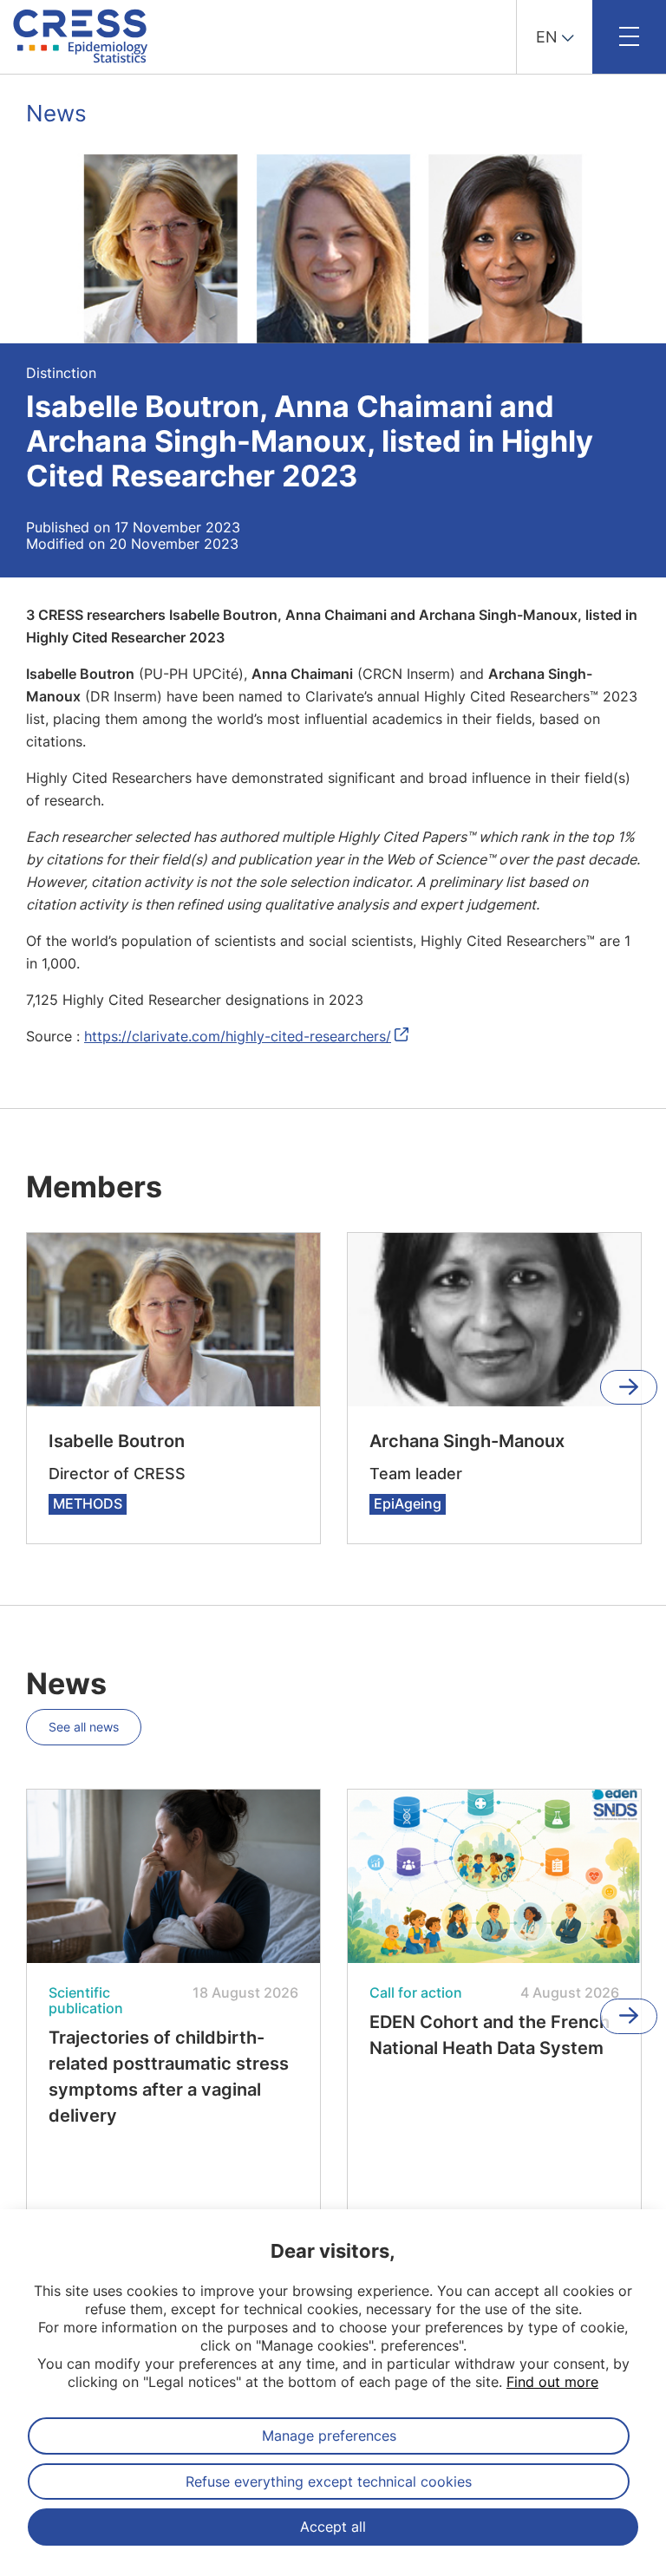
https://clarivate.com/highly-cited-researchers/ (238, 1036)
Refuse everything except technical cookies (329, 2481)
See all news (84, 1727)
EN (547, 37)
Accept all (333, 2527)
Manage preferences (329, 2436)
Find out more (552, 2382)
